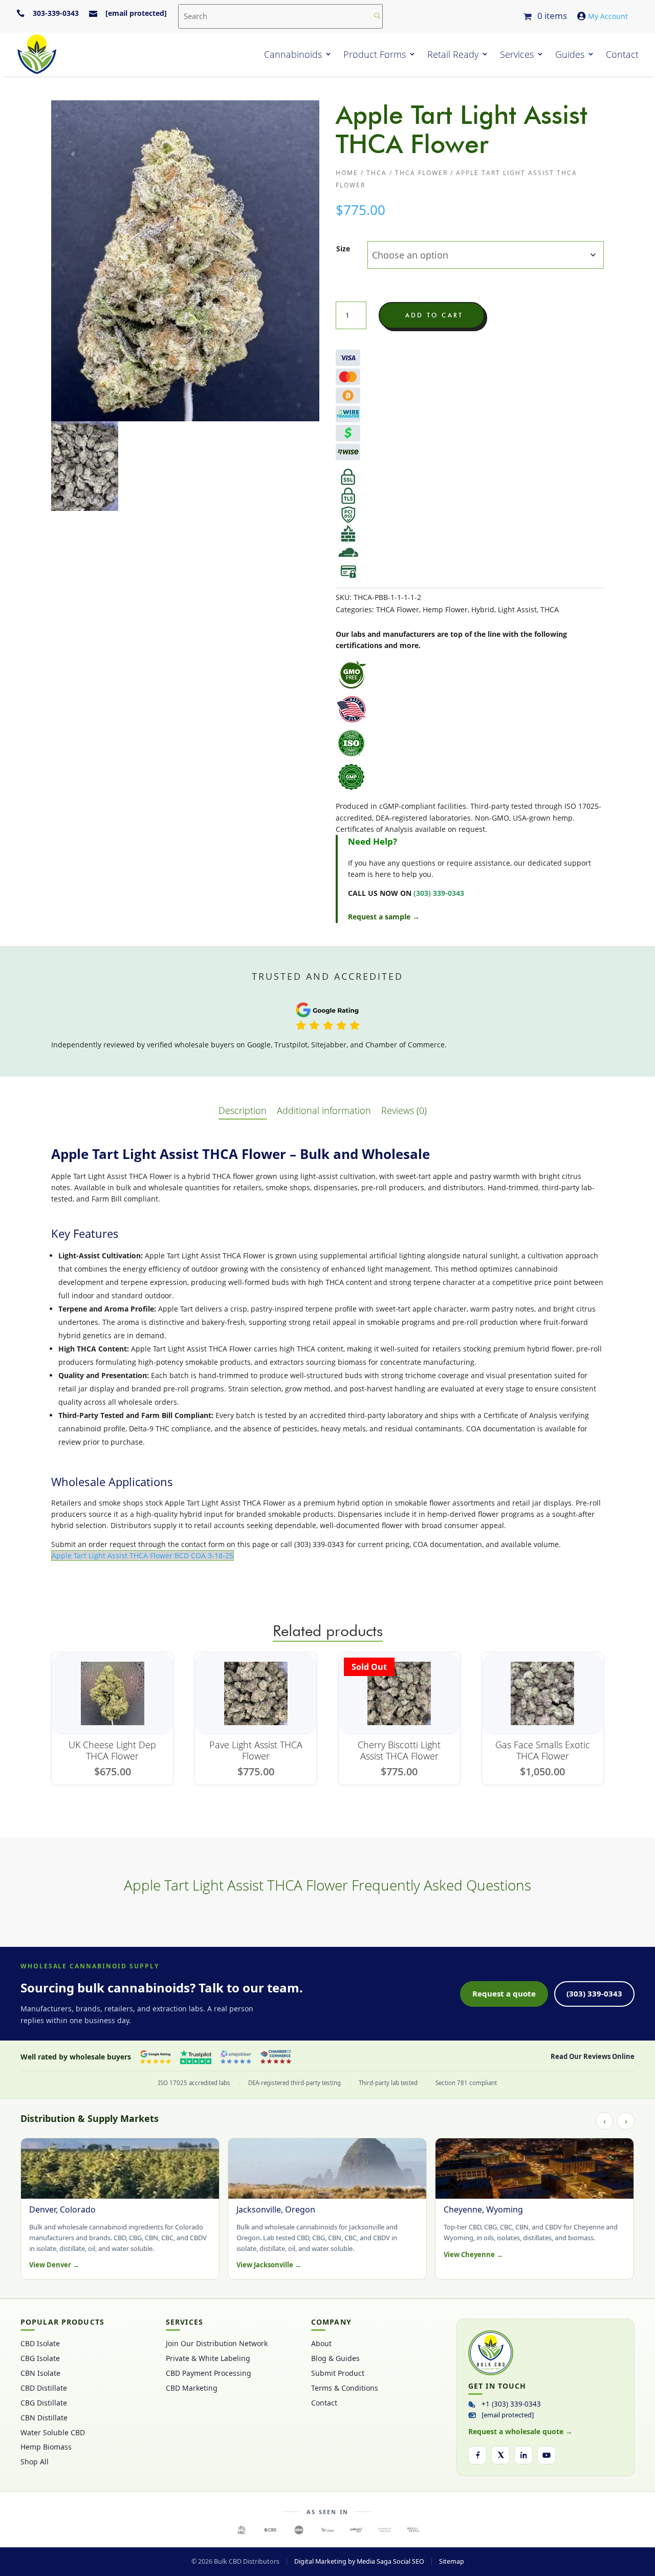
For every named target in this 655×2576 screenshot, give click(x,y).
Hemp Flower (445, 609)
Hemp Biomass (46, 2447)
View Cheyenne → (473, 2255)
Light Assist (517, 609)
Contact (622, 54)
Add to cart (434, 315)
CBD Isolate (40, 2344)
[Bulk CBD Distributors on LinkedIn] (523, 2455)
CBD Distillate (44, 2388)
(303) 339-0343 (594, 1993)
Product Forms (375, 54)
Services (517, 54)
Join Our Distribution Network (217, 2344)
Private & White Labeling (208, 2358)
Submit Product (338, 2373)
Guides (570, 54)
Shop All (35, 2462)
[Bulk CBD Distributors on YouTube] (547, 2455)
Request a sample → (384, 917)
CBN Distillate (44, 2418)
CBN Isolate (40, 2373)
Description (243, 1110)
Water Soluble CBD (53, 2433)
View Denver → (54, 2265)
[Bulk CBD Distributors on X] (500, 2455)
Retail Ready (453, 54)
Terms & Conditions (345, 2388)
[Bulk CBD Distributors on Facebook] (477, 2455)
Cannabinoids (293, 54)
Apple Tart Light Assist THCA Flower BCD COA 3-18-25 (143, 1555)
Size (343, 249)
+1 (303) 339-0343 (511, 2404)
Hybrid (483, 609)
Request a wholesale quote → (520, 2431)
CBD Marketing (192, 2388)
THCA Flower (421, 173)
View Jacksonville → (269, 2265)
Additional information (324, 1110)
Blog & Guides (335, 2358)
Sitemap (452, 2561)
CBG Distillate (44, 2403)
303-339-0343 (56, 13)
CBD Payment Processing (209, 2373)
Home (347, 173)
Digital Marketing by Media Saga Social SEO (359, 2561)
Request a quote (504, 1993)
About (321, 2344)
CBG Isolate (40, 2358)
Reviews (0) (404, 1110)
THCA (377, 173)
